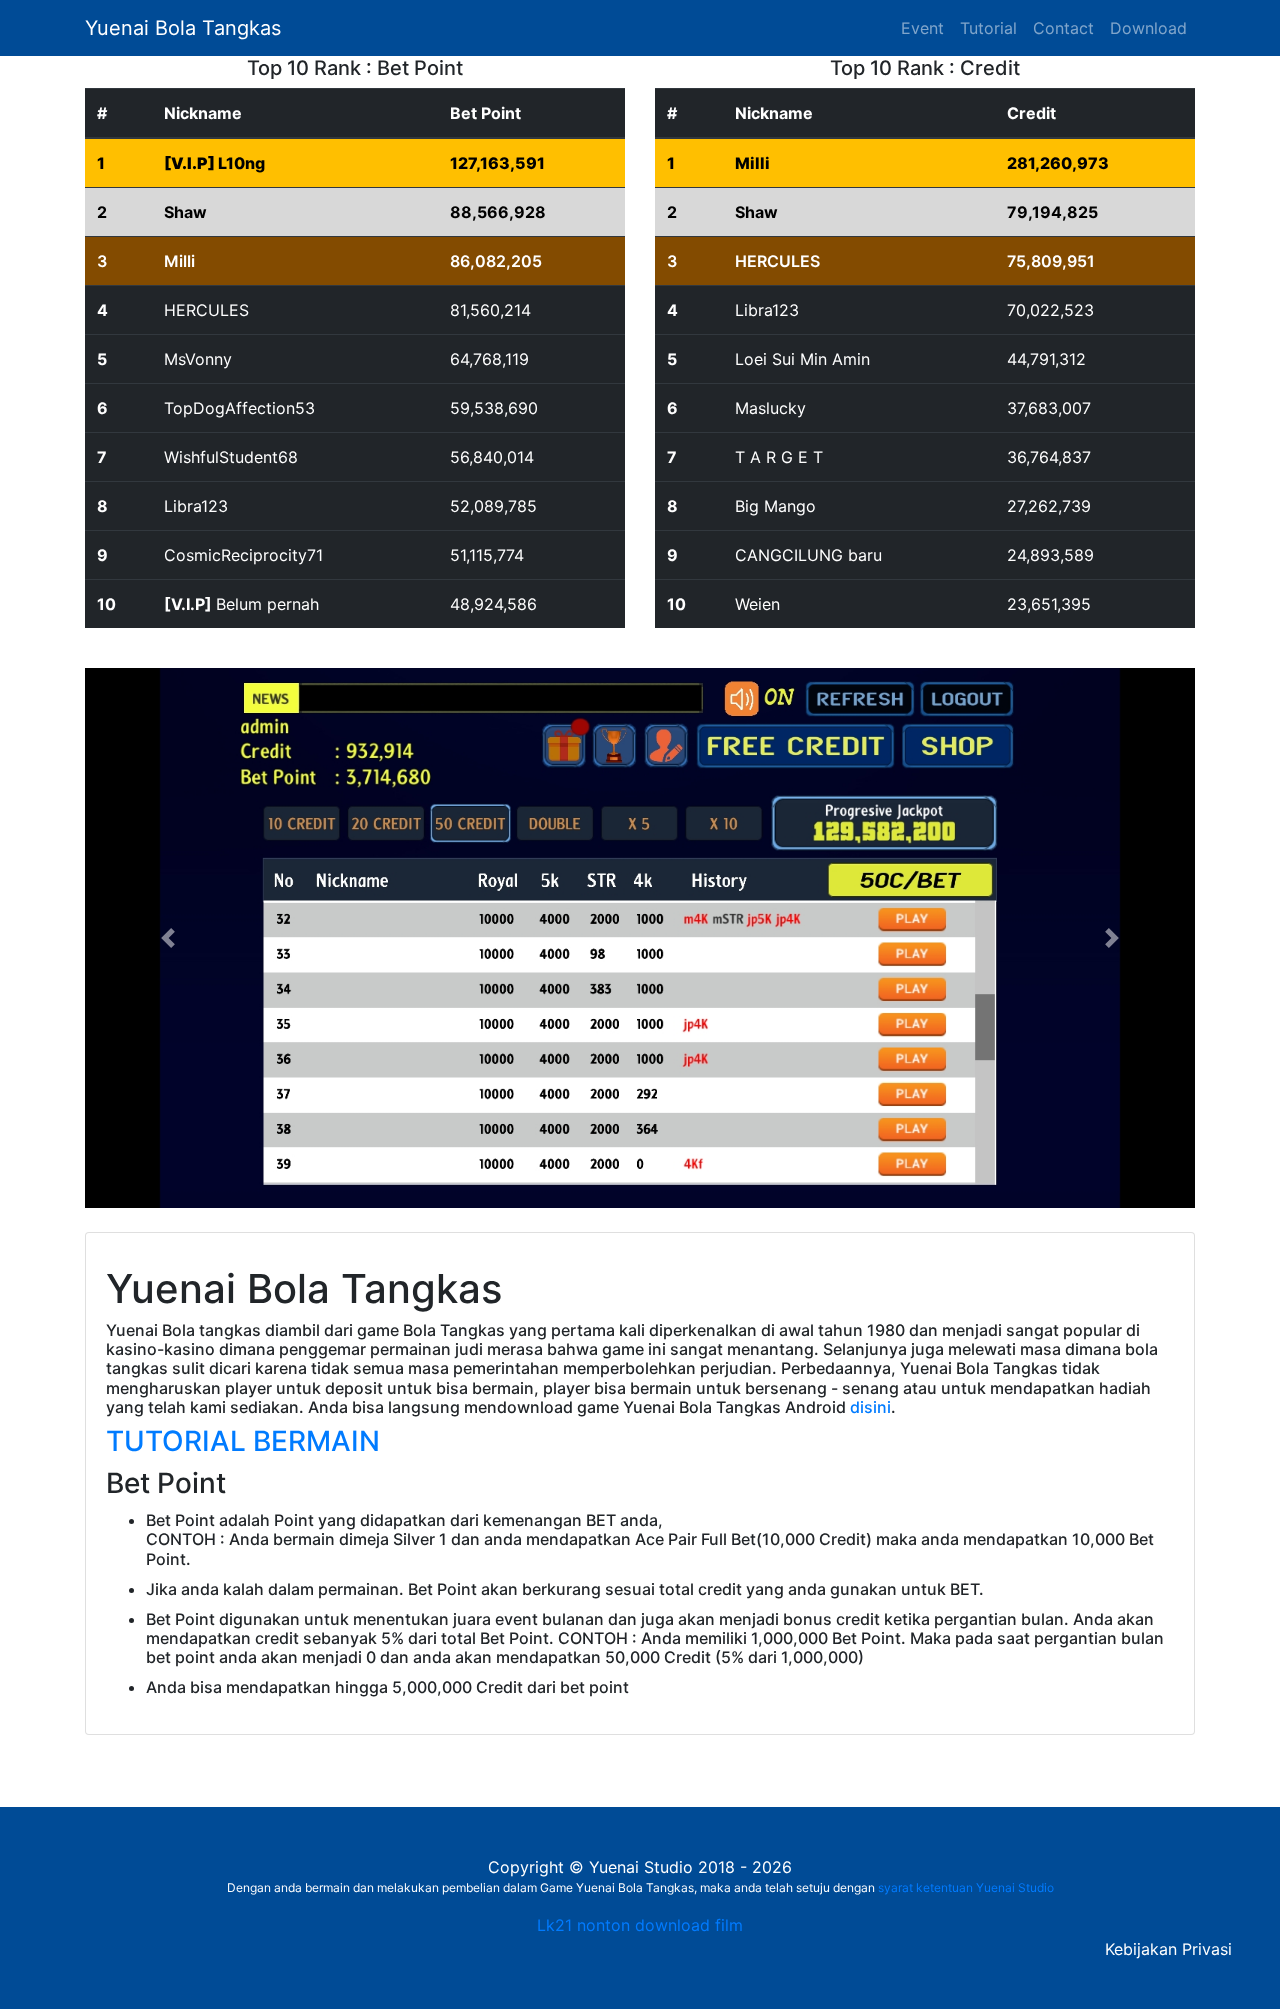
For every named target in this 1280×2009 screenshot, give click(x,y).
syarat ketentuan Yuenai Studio (966, 1887)
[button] (168, 938)
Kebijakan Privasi (1168, 1949)
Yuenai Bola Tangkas (183, 28)
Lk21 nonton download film (640, 1925)
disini (870, 1407)
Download (1148, 28)
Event (926, 28)
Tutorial (988, 28)
